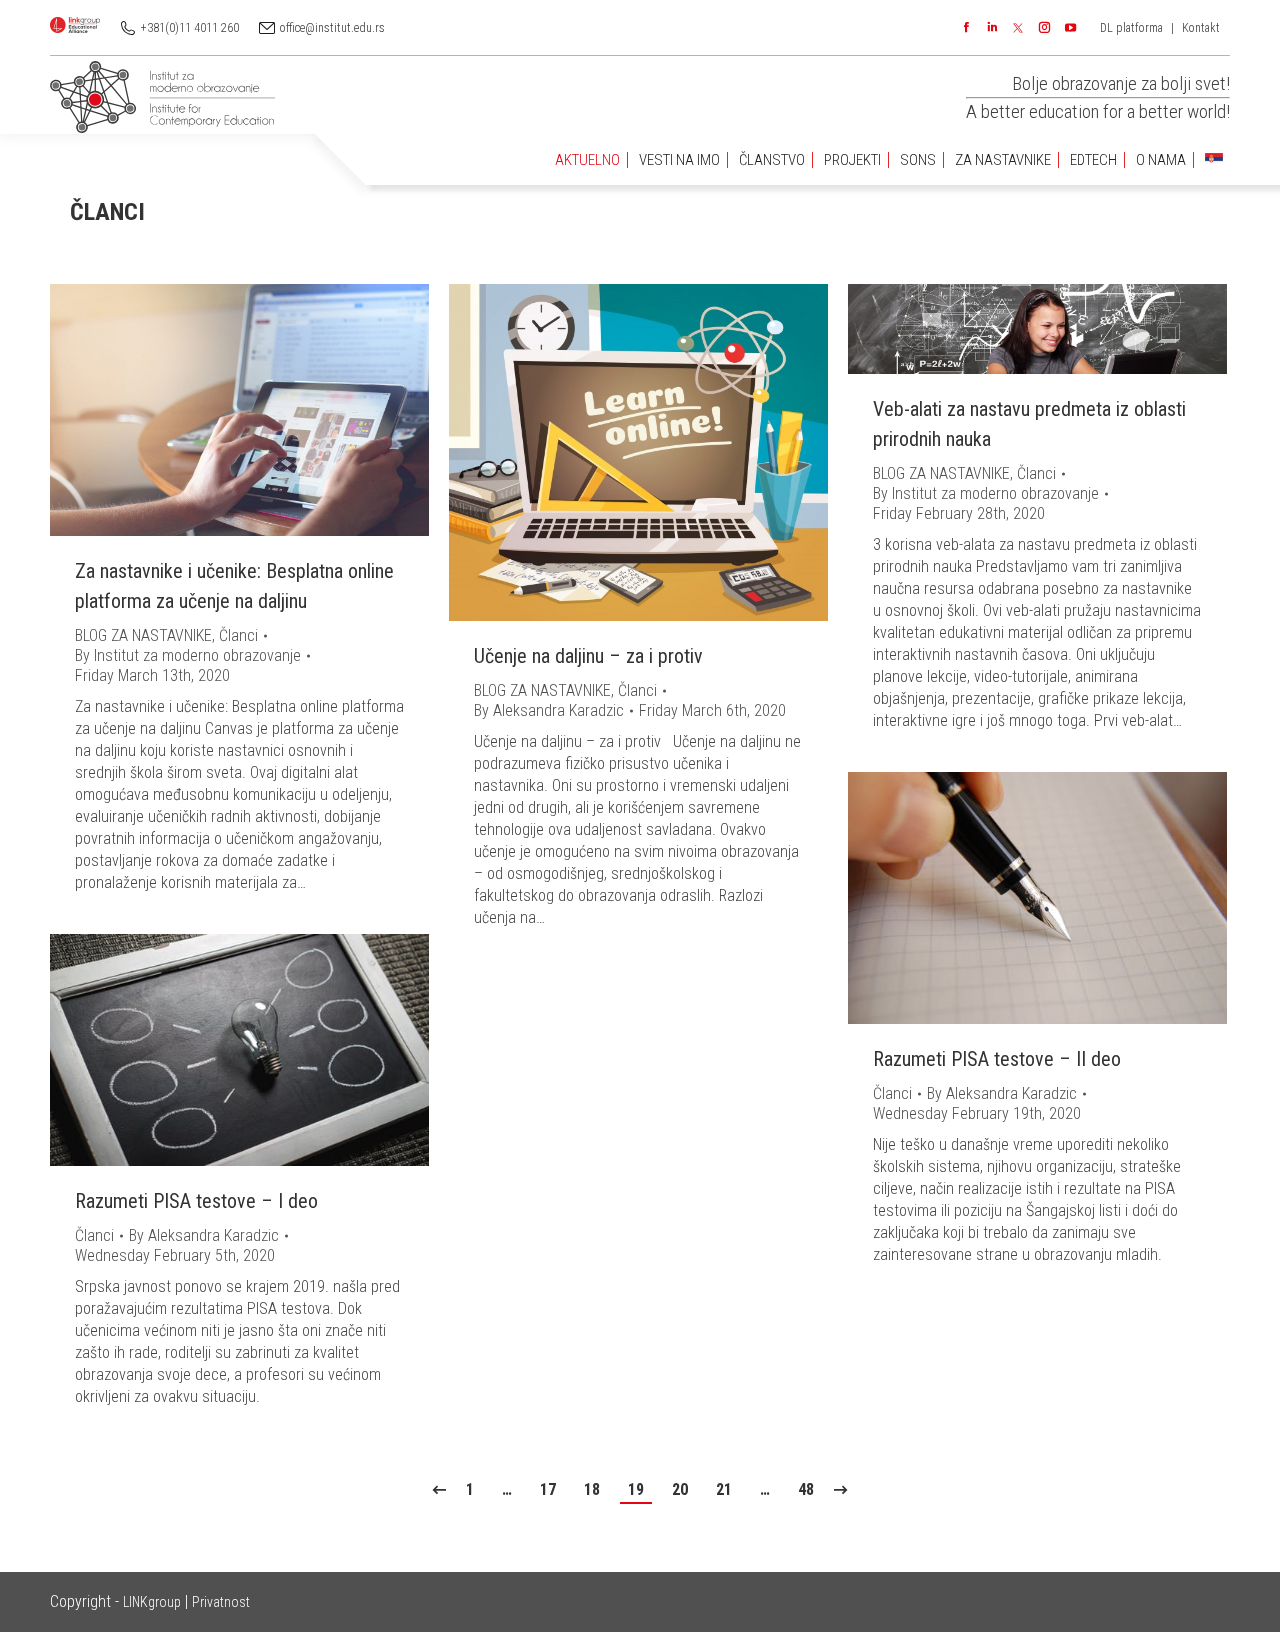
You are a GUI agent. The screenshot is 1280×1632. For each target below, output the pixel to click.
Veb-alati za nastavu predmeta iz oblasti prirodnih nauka (1029, 424)
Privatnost (221, 1602)
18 (592, 1489)
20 (680, 1489)
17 (548, 1489)
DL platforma (1131, 28)
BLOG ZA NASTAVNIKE (143, 635)
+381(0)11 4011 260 (190, 28)
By (188, 655)
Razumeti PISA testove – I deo (196, 1201)
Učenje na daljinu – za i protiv (588, 656)
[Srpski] (1214, 160)
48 (806, 1489)
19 (636, 1489)
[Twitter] (1018, 28)
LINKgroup (152, 1602)
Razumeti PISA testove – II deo (997, 1059)
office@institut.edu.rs (332, 28)
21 (724, 1489)
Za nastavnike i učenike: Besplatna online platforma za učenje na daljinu (234, 586)
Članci (238, 635)
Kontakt (1201, 28)
